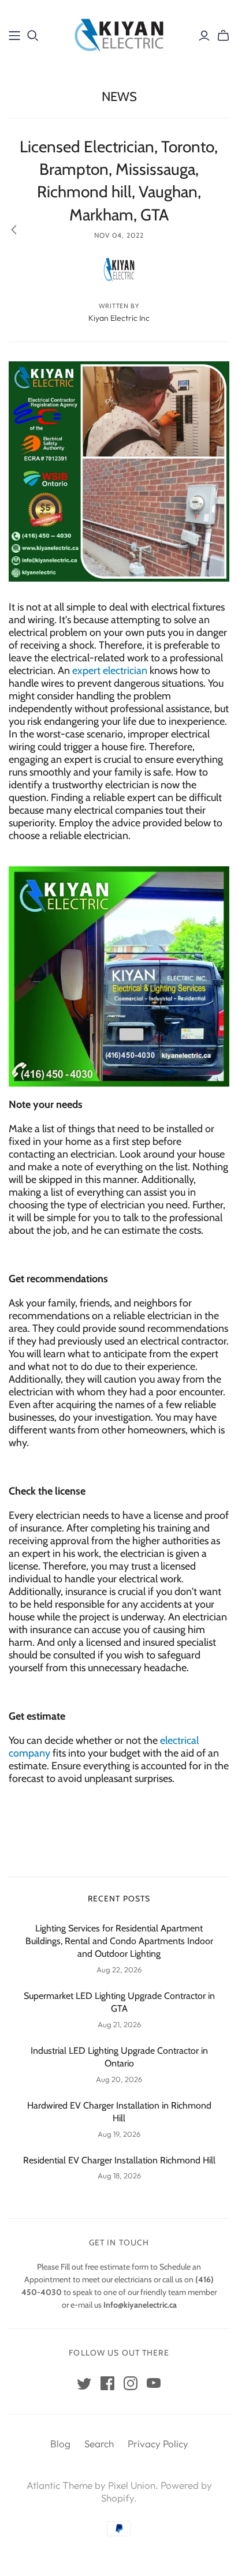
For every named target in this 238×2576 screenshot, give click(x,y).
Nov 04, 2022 (119, 235)
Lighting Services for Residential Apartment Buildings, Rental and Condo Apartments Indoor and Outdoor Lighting (119, 1941)
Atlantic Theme (59, 2485)
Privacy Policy (158, 2444)
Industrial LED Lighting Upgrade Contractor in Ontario (119, 2057)
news (119, 97)
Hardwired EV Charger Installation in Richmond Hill (119, 2112)
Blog (60, 2444)
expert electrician (110, 671)
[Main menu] (14, 36)
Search (99, 2444)
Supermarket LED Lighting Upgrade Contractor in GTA (119, 2002)
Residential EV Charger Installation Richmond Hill (119, 2160)
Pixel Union (132, 2485)
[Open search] (33, 36)
